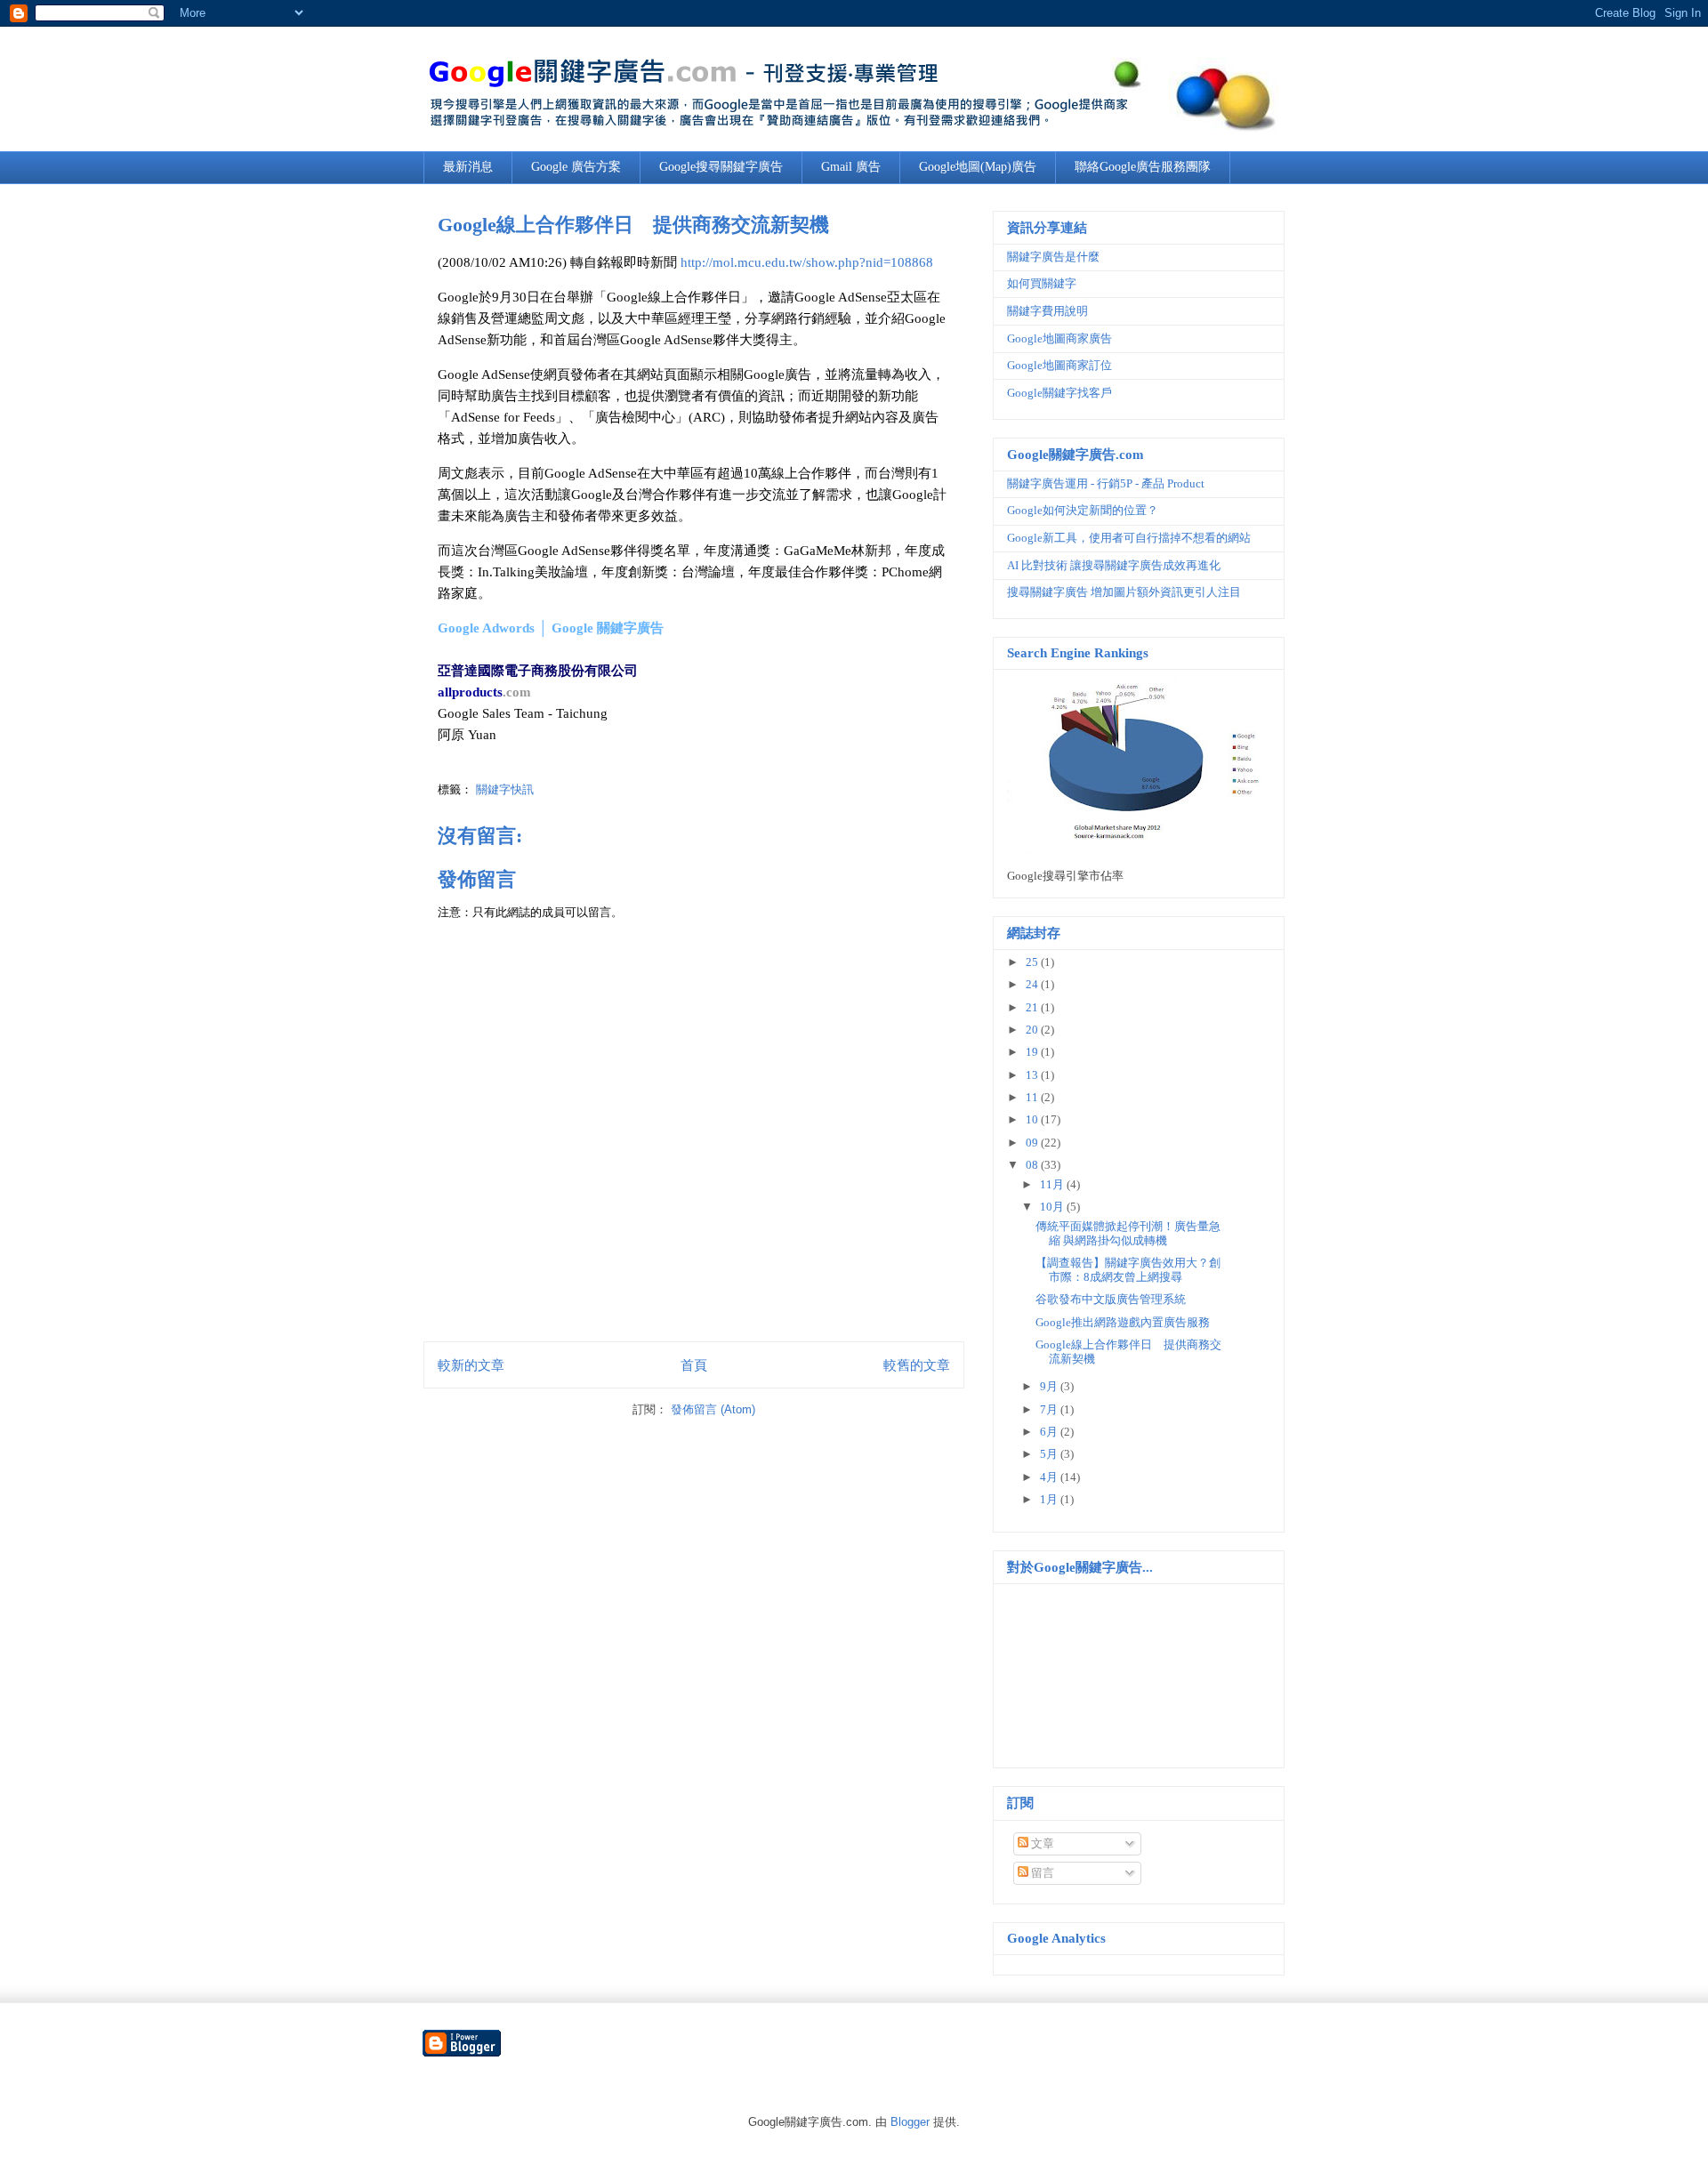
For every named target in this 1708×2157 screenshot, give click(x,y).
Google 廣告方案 (576, 167)
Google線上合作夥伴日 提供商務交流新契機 (633, 225)
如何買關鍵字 (1042, 283)
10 (1033, 1119)
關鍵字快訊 (505, 789)
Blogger (910, 2122)
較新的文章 (471, 1365)
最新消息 (468, 167)
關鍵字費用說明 (1047, 311)
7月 (1050, 1409)
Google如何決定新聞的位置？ (1083, 510)
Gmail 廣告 (851, 167)
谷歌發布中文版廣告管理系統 (1111, 1299)
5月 (1050, 1454)
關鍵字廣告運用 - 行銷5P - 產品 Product (1106, 483)
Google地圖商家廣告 (1059, 338)
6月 (1050, 1432)
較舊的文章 (917, 1365)
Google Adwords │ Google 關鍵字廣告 (551, 628)
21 (1033, 1007)
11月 (1053, 1184)
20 (1033, 1030)
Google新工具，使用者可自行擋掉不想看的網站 (1129, 538)
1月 (1050, 1499)
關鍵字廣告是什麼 (1053, 257)
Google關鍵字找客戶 (1059, 393)
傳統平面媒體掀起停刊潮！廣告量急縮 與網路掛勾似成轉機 (1128, 1233)
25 (1033, 962)
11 (1033, 1097)
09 (1033, 1143)
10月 (1053, 1207)
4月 (1050, 1477)
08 (1033, 1165)
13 (1033, 1075)
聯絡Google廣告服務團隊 (1143, 167)
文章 (1041, 1843)
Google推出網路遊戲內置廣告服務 (1123, 1322)
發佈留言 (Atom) (713, 1409)
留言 (1041, 1873)
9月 (1050, 1386)
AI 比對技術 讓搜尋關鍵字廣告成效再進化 (1114, 565)
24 (1033, 984)
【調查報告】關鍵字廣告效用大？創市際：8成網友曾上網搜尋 (1128, 1270)
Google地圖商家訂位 (1059, 365)
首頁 (694, 1365)
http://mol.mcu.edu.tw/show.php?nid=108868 (807, 262)
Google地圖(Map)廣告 (978, 167)
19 (1033, 1052)
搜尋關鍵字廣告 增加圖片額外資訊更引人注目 (1124, 592)
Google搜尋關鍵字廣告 (721, 167)
